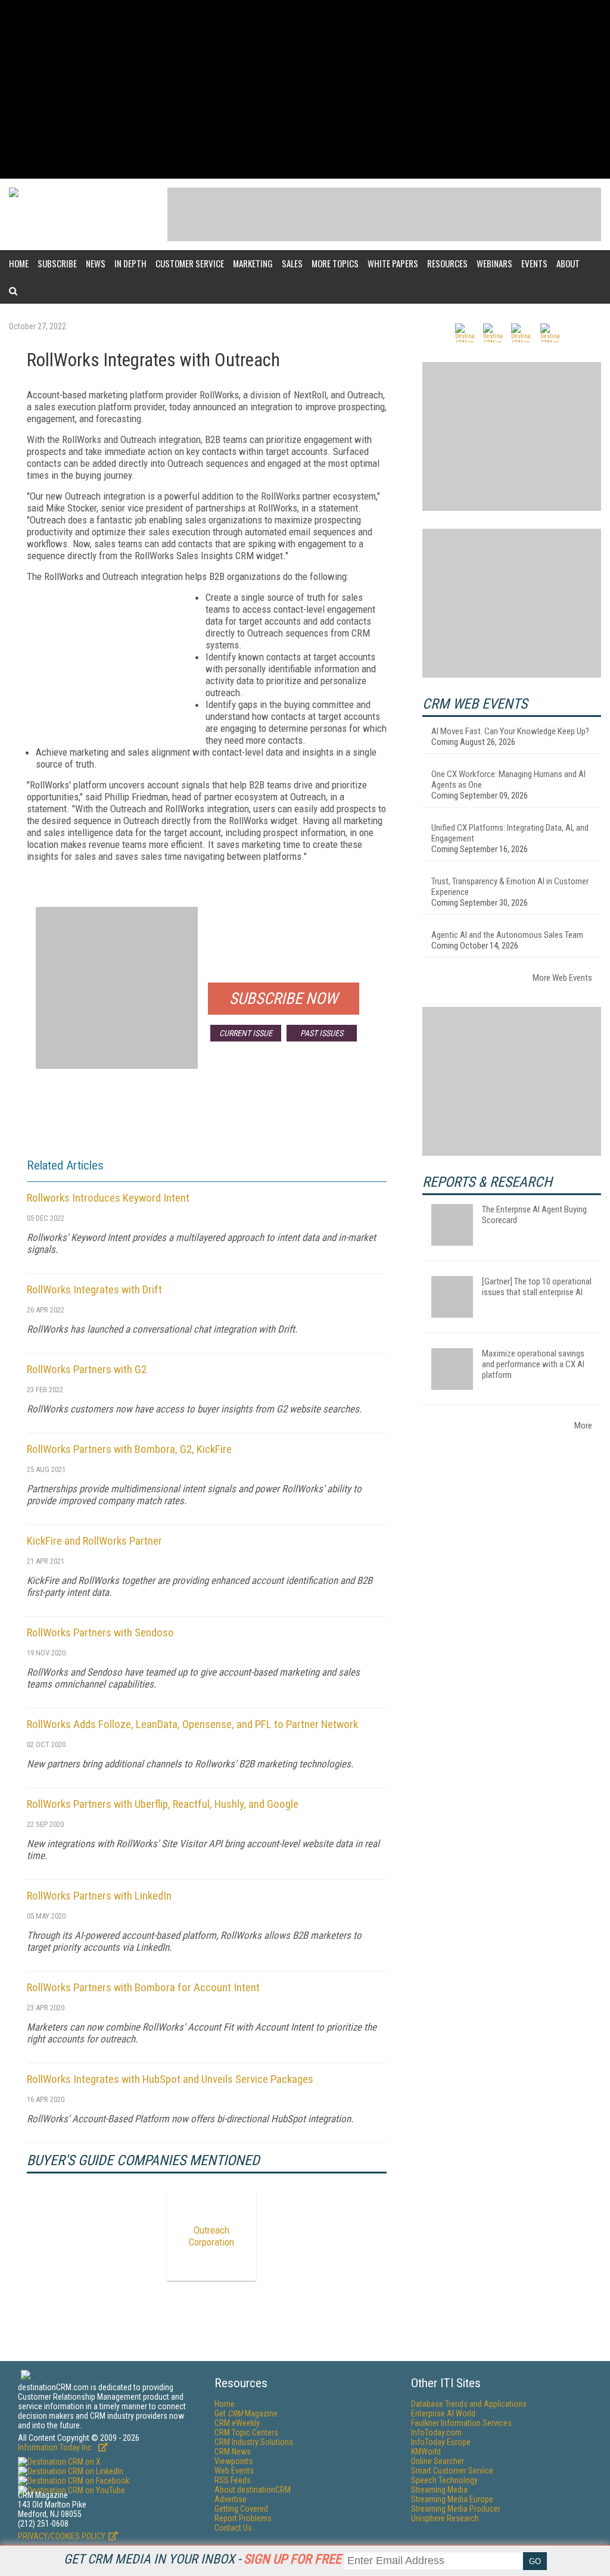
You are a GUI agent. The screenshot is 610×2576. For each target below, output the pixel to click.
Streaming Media (439, 2490)
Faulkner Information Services (461, 2423)
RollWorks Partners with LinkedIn (99, 1896)
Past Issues (322, 1033)
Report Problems (243, 2518)
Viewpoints (234, 2461)
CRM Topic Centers (246, 2432)
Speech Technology (444, 2480)
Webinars (494, 263)
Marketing (253, 263)
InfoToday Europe (441, 2442)
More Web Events (562, 978)
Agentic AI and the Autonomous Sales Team (507, 935)
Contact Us (233, 2528)
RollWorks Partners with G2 (87, 1369)
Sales (292, 263)
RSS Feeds (233, 2480)
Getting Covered (241, 2509)
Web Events (234, 2471)
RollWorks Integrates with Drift (94, 1289)
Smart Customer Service (452, 2471)
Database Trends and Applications (469, 2404)
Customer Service (190, 263)
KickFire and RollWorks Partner (94, 1541)
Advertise (231, 2499)
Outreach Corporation (211, 2236)
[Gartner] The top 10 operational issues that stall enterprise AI (537, 1287)
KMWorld (426, 2452)
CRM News (233, 2452)
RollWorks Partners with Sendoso (100, 1632)
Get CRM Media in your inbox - (203, 2559)
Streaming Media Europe (452, 2499)
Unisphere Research (445, 2518)
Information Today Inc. (57, 2447)
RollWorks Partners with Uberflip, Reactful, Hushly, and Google (163, 1804)
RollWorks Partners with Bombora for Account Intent (143, 1987)
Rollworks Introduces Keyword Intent (108, 1198)
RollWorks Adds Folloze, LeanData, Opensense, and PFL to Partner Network (192, 1724)
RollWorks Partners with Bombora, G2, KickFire (129, 1449)
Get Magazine (246, 2413)
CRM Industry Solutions (254, 2442)
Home (19, 263)
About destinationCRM (253, 2490)
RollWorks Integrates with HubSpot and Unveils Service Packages (170, 2079)
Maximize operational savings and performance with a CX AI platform (533, 1364)
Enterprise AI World (443, 2413)
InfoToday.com (436, 2432)
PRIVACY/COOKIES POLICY (62, 2536)
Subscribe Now (284, 999)
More (583, 1426)
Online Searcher (438, 2461)
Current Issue (246, 1033)
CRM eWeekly (237, 2423)
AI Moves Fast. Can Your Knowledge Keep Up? (510, 731)
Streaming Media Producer (456, 2509)
